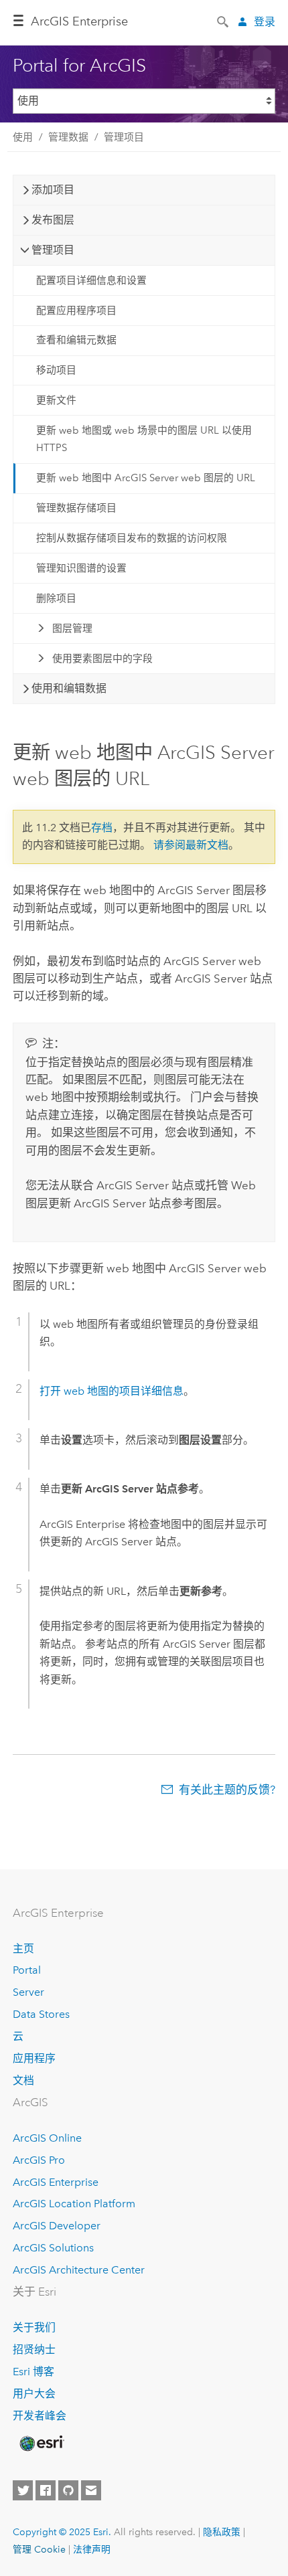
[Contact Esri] (91, 2490)
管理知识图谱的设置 (81, 568)
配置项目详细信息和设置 (91, 280)
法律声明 (92, 2549)
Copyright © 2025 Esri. (62, 2532)
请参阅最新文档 (191, 845)
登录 (265, 22)
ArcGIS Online (47, 2138)
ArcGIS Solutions (53, 2248)
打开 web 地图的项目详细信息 (112, 1391)
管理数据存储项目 (76, 508)
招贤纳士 (34, 2349)
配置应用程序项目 (76, 311)
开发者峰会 (40, 2416)
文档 (23, 2080)
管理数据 (68, 137)
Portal (27, 1970)
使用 (23, 137)
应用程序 (34, 2058)
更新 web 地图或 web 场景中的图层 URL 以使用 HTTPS (144, 439)
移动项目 (56, 370)
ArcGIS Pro (39, 2160)
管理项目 (124, 137)
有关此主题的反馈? (227, 1790)
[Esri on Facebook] (46, 2490)
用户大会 (34, 2394)
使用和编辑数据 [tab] (69, 688)
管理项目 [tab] (53, 250)
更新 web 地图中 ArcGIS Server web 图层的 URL (146, 478)
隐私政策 (222, 2532)
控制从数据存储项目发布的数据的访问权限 (132, 538)
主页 (23, 1949)
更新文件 (56, 400)
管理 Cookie (39, 2549)
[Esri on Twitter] (23, 2490)
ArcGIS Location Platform (74, 2204)
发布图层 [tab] (53, 220)
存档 (102, 828)
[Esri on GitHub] (68, 2490)
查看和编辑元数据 (76, 340)
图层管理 (72, 628)
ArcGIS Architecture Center (79, 2270)
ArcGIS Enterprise (79, 21)
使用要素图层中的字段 (102, 659)
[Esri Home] (41, 2443)
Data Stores (41, 2014)
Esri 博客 (33, 2372)
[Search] (224, 21)
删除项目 (56, 598)
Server (28, 1992)
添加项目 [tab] (53, 190)
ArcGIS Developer (57, 2226)
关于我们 (34, 2327)
